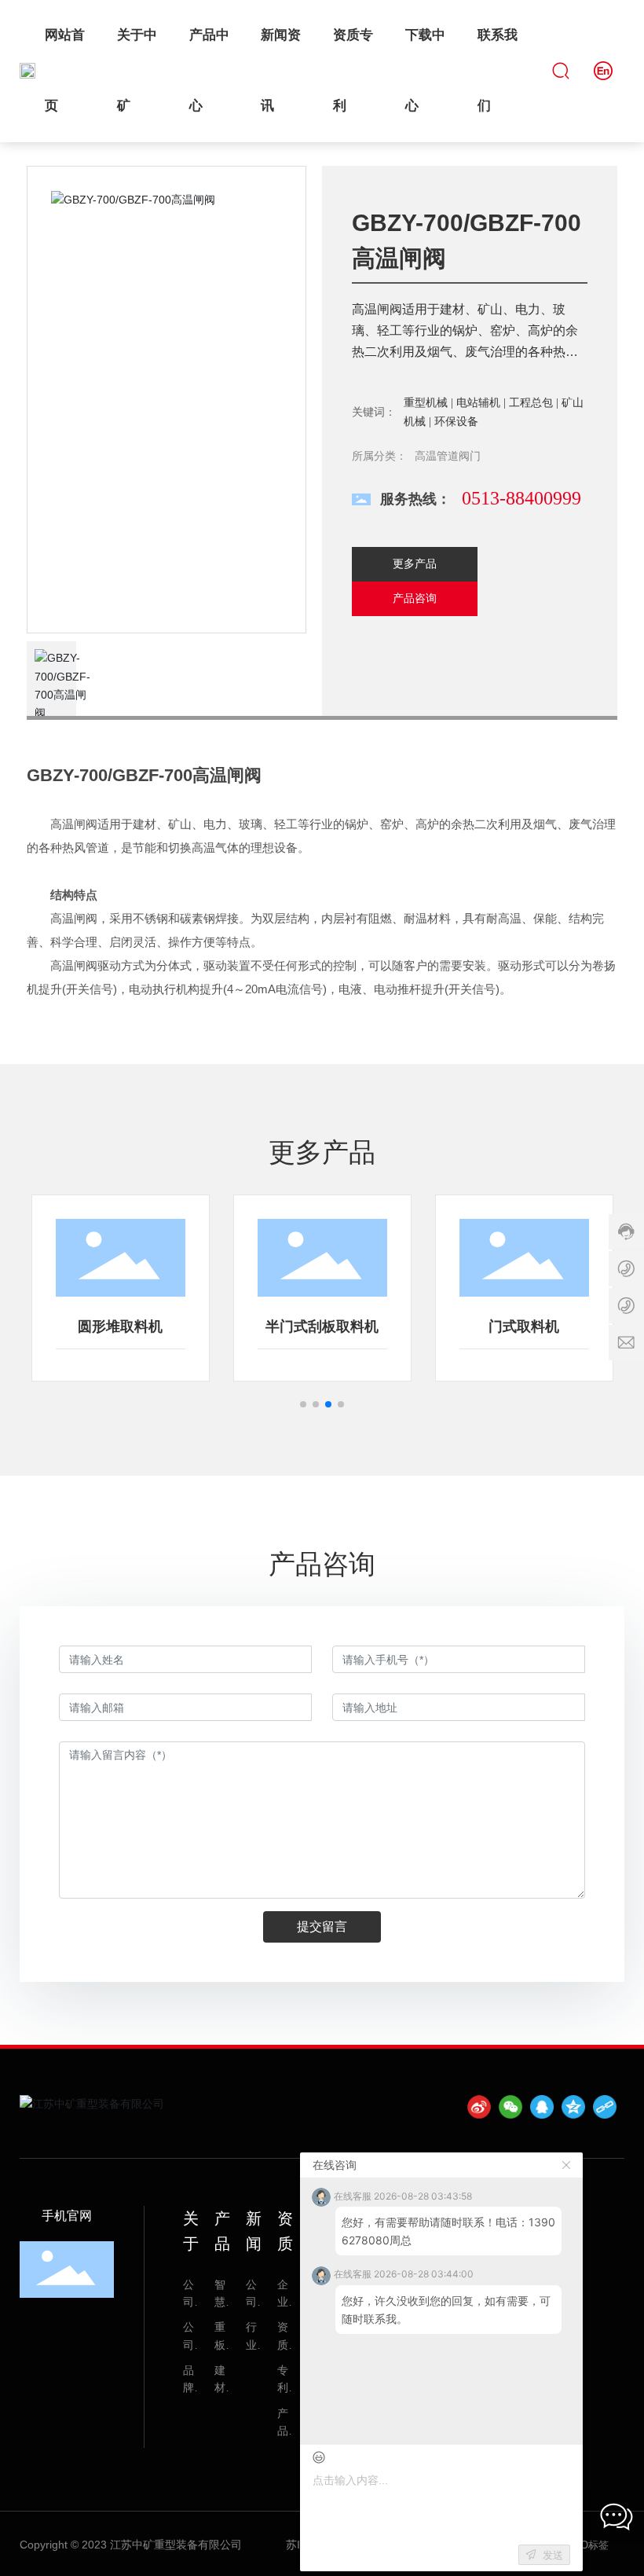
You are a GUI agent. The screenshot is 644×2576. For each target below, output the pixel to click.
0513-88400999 (521, 498)
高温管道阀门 (448, 456)
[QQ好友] (542, 2107)
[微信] (510, 2107)
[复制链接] (605, 2107)
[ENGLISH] (603, 70)
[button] (303, 1404)
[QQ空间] (573, 2107)
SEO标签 (587, 2545)
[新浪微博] (479, 2107)
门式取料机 (524, 1327)
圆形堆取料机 (120, 1327)
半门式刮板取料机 (322, 1327)
